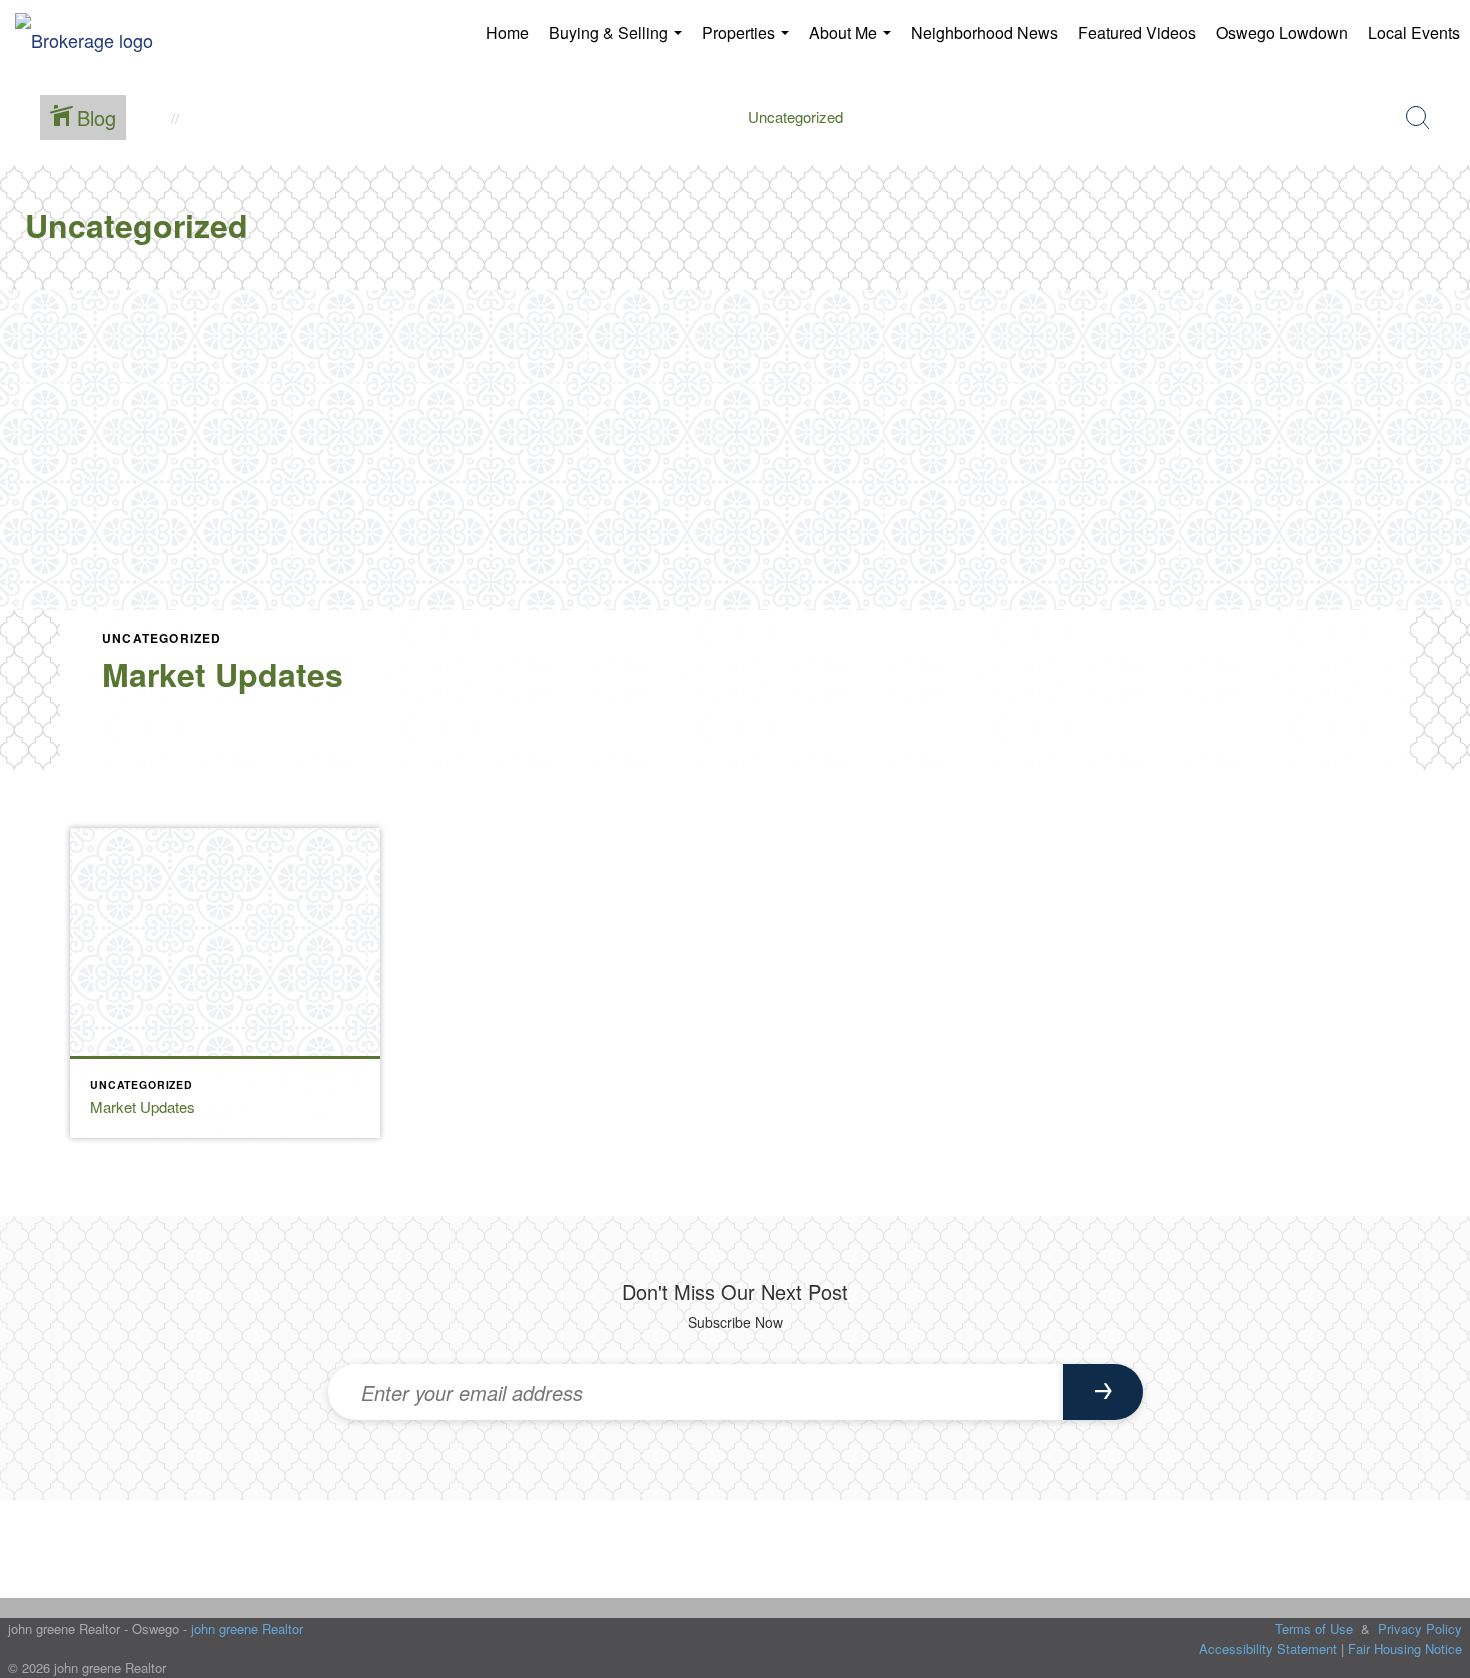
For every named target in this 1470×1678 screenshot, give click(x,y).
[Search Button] (1418, 118)
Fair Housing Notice (1405, 1648)
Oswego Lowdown (1282, 32)
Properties (749, 40)
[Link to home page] (94, 33)
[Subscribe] (1103, 1392)
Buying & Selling (619, 40)
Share (1438, 826)
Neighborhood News (984, 32)
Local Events (1414, 32)
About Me (854, 40)
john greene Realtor (247, 1628)
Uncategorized (162, 638)
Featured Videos (1137, 32)
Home (507, 32)
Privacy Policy (1420, 1628)
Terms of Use (1314, 1628)
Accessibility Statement (1268, 1648)
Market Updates (222, 674)
